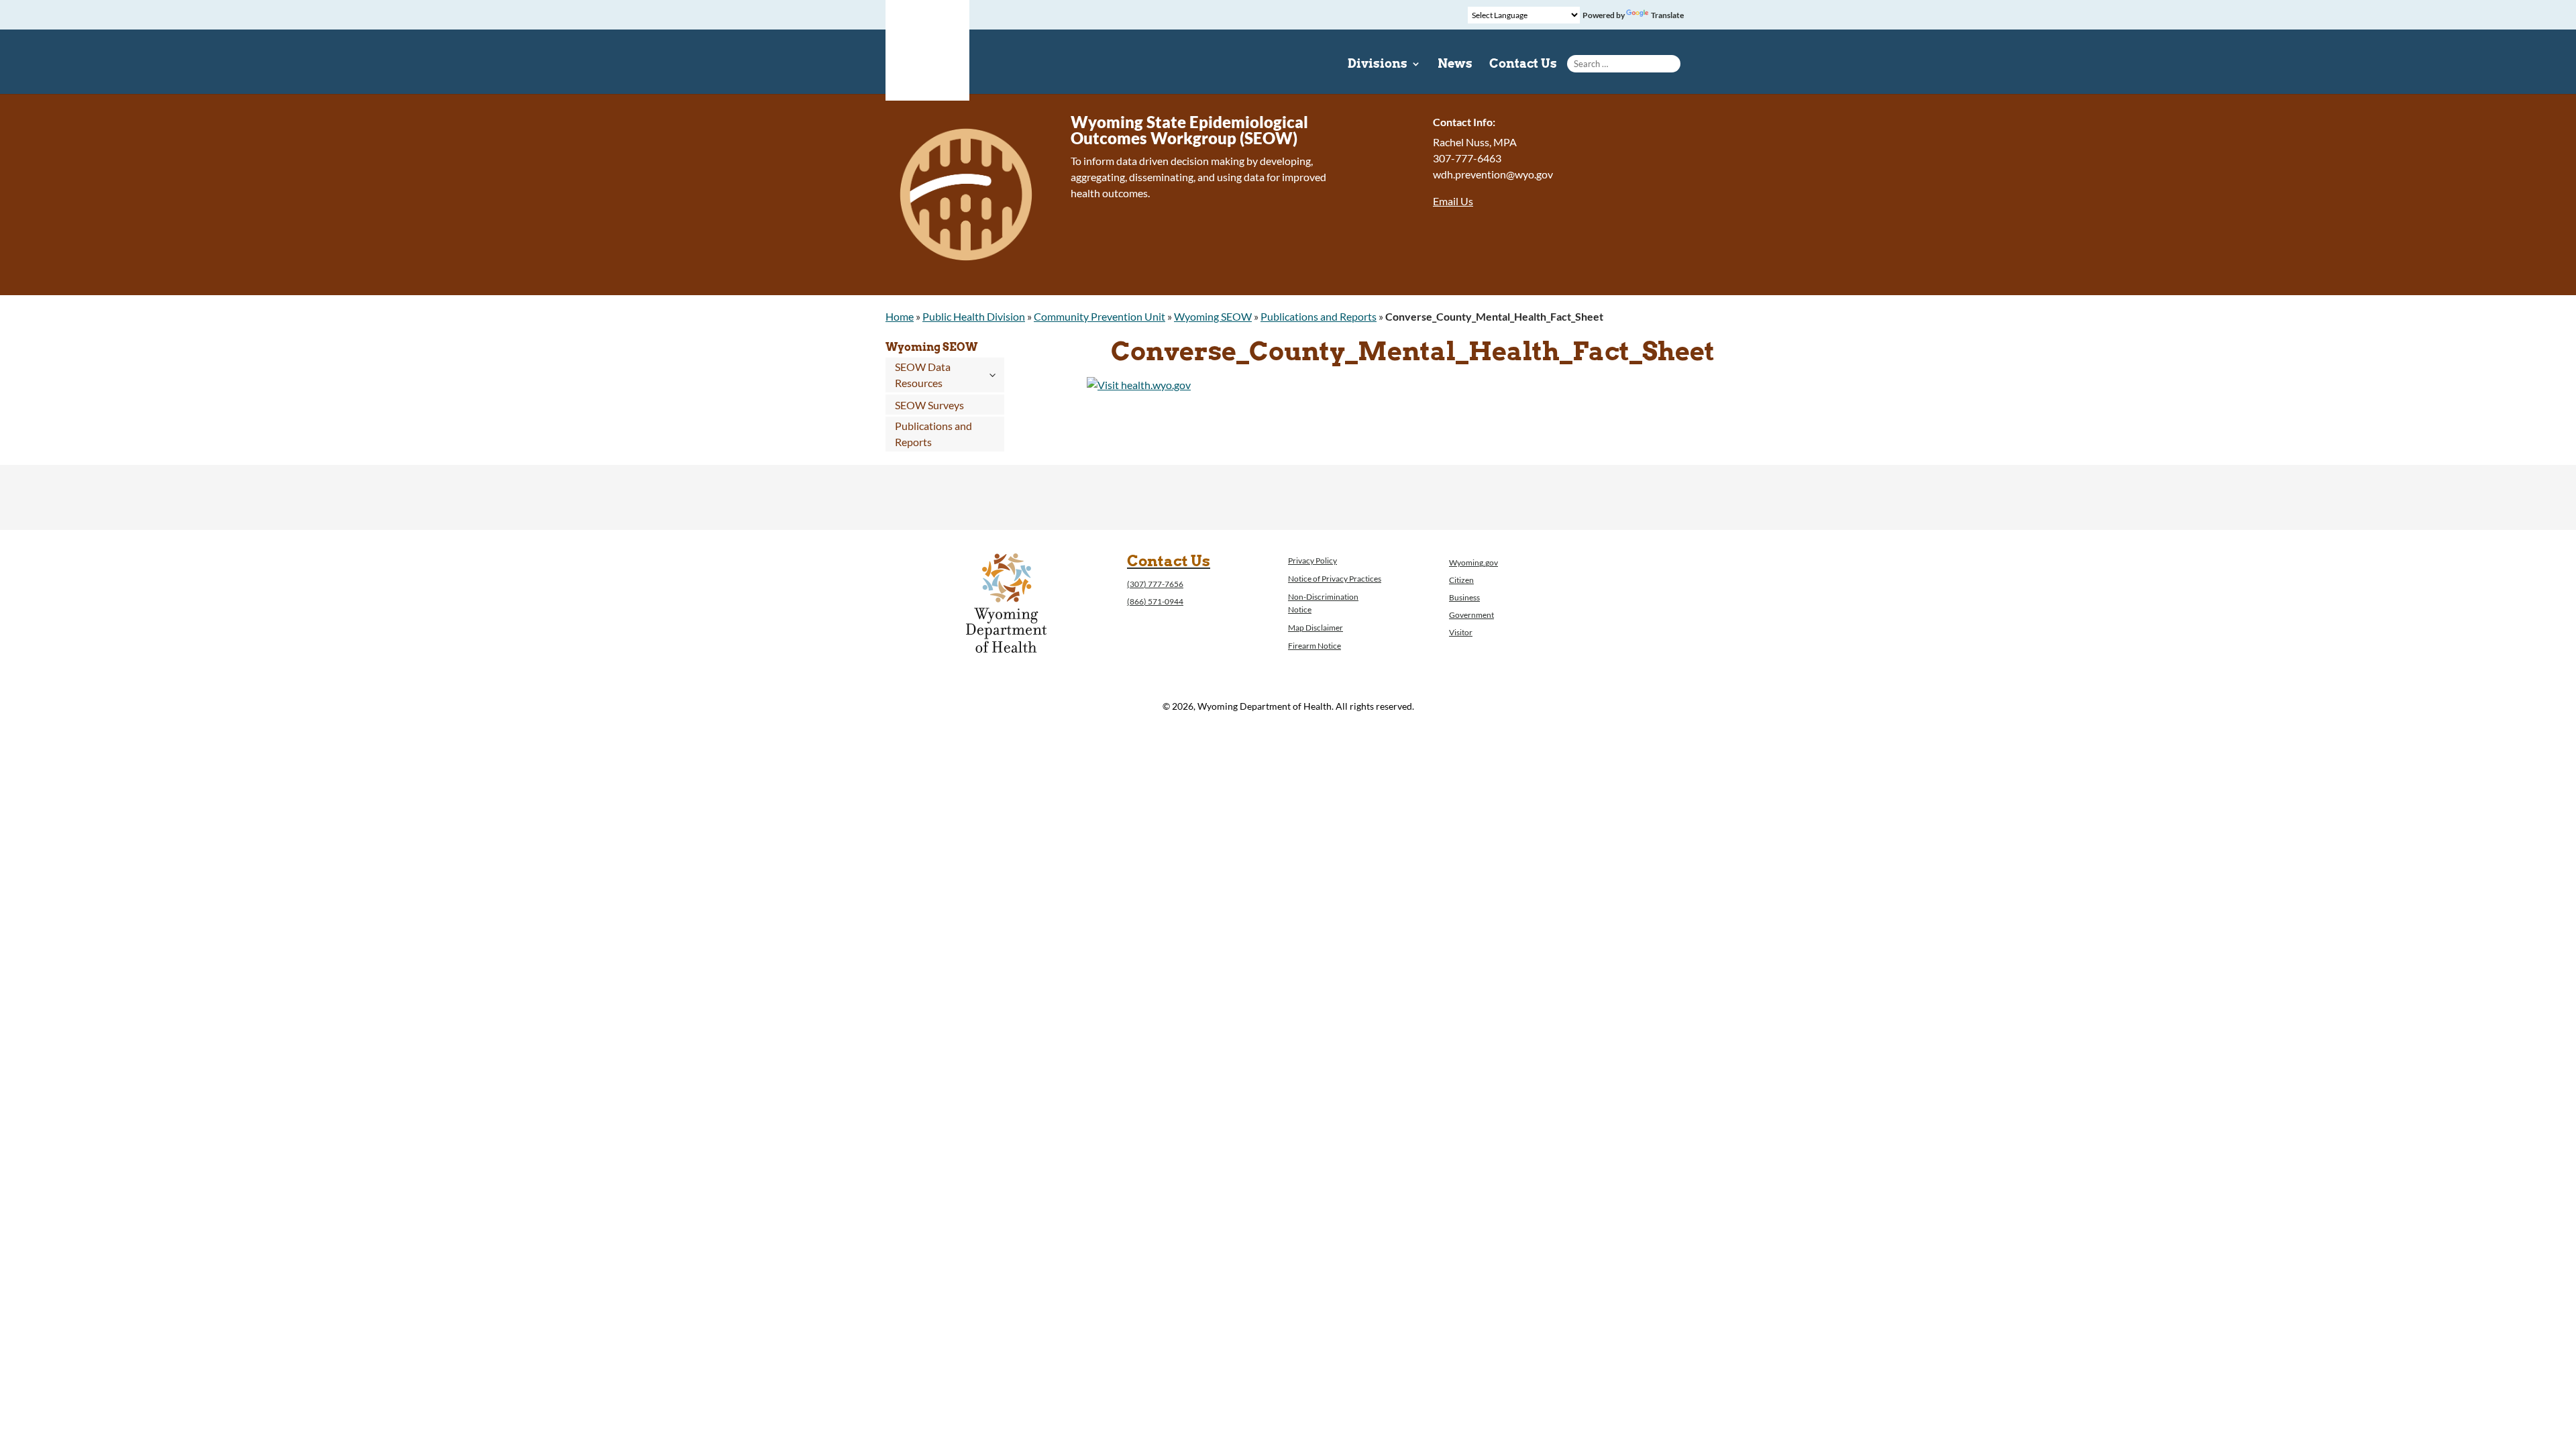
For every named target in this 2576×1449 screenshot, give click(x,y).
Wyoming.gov (1473, 562)
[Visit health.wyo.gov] (1139, 385)
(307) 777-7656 (1155, 584)
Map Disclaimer (1316, 628)
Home (900, 316)
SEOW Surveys (929, 405)
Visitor (1461, 632)
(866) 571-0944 (1155, 601)
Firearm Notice (1314, 646)
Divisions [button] (1378, 65)
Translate (1667, 15)
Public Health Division (974, 316)
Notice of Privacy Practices (1335, 579)
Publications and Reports (1319, 316)
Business (1464, 597)
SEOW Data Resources (923, 375)
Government (1471, 615)
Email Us (1453, 201)
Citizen (1461, 580)
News (1455, 65)
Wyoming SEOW (1213, 316)
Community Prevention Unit (1099, 316)
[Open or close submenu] (992, 375)
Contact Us (1523, 65)
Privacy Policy (1312, 560)
